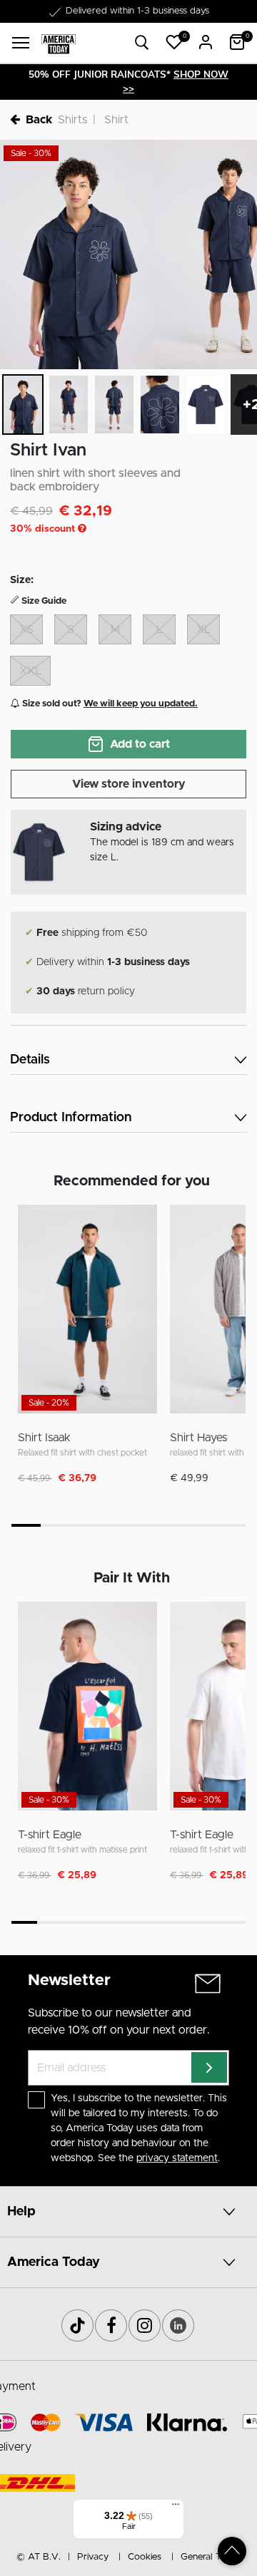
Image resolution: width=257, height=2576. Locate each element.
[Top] (232, 2551)
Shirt (116, 120)
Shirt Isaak (44, 1438)
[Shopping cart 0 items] (237, 42)
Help (21, 2212)
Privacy (93, 2557)
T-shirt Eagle (50, 1835)
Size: (22, 580)
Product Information (71, 1118)
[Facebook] (111, 2325)
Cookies (145, 2557)
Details (30, 1060)
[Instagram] (145, 2325)
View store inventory (129, 784)
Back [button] (39, 120)
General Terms (211, 2557)
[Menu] (176, 2508)
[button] (174, 42)
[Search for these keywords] (142, 43)
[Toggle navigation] (21, 43)
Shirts (72, 120)
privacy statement (177, 2158)
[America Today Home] (59, 43)
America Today (54, 2262)
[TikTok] (77, 2325)
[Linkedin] (178, 2325)
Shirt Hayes (198, 1438)
